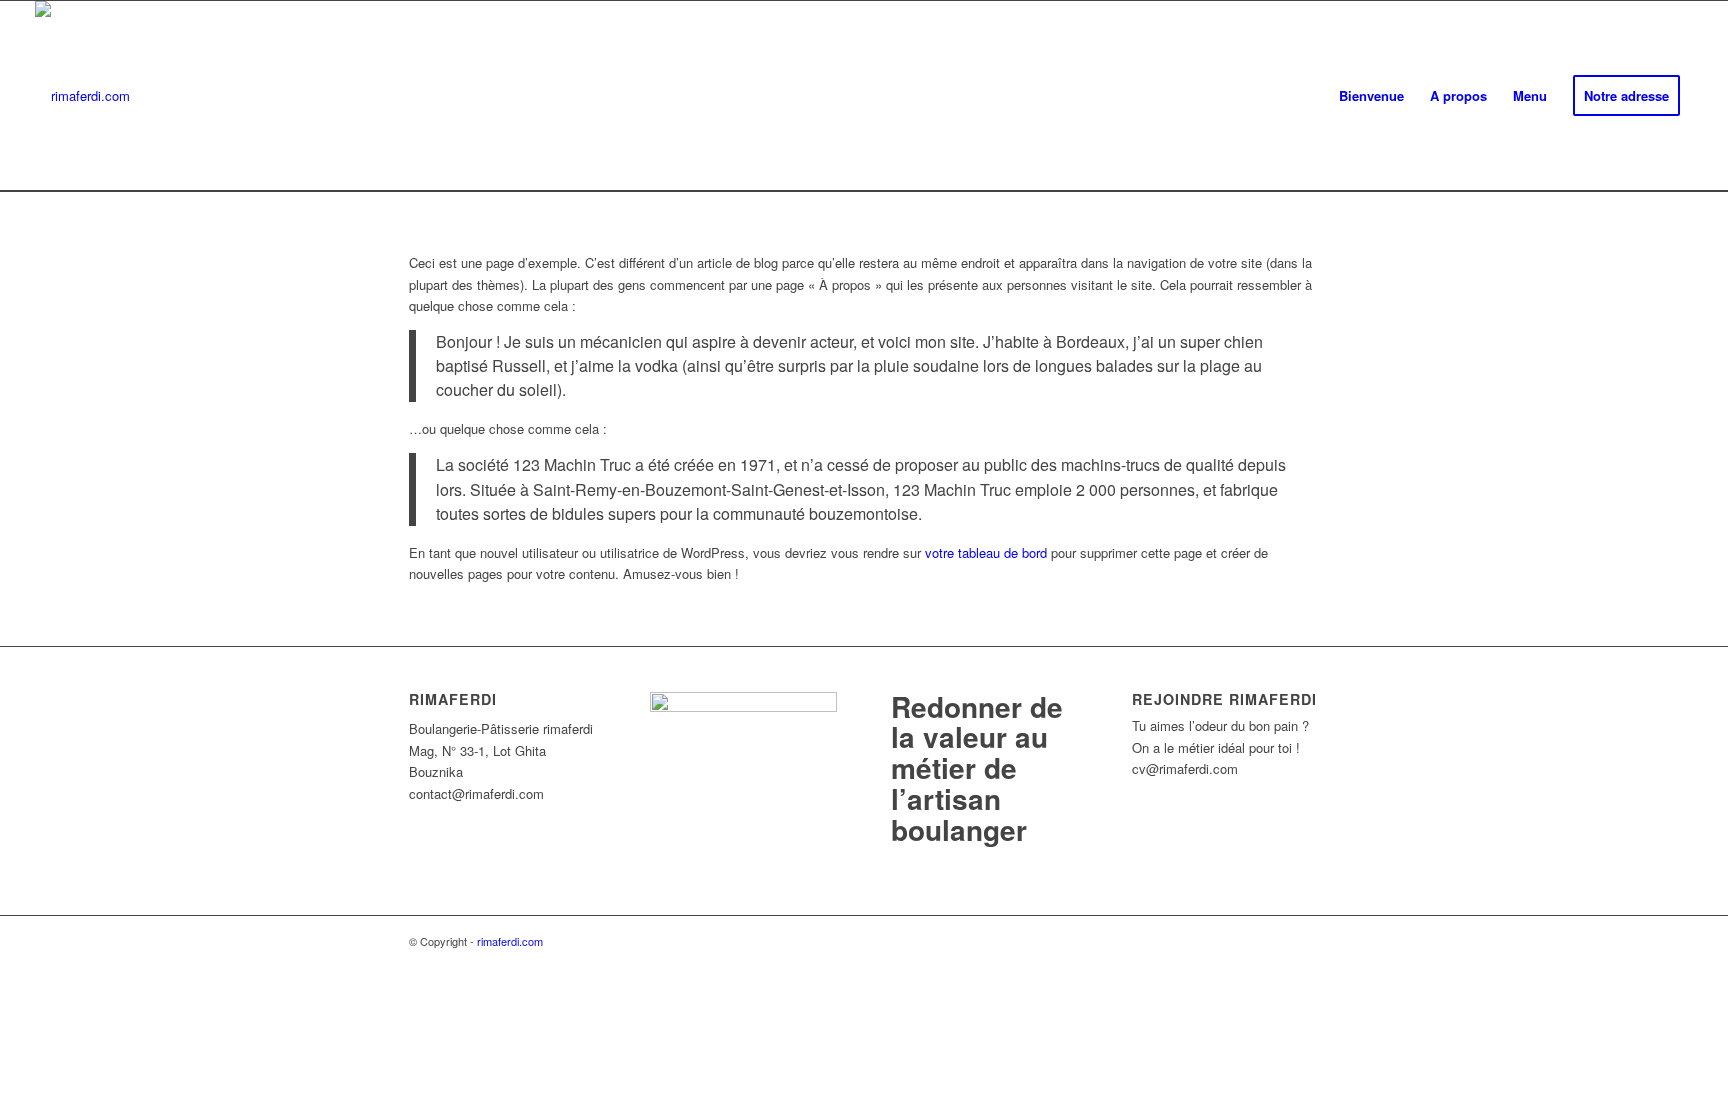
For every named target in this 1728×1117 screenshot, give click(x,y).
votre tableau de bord (986, 552)
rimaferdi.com (510, 941)
